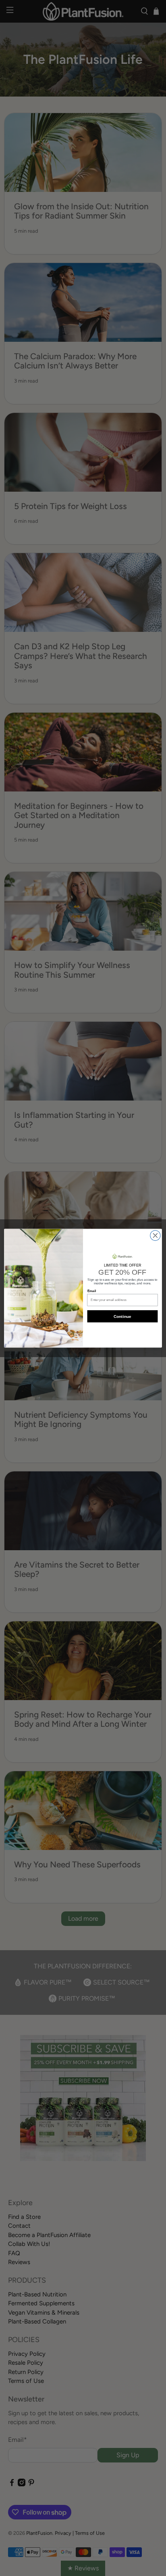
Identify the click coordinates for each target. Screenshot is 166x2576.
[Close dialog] (155, 1235)
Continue (122, 1316)
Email (92, 1291)
